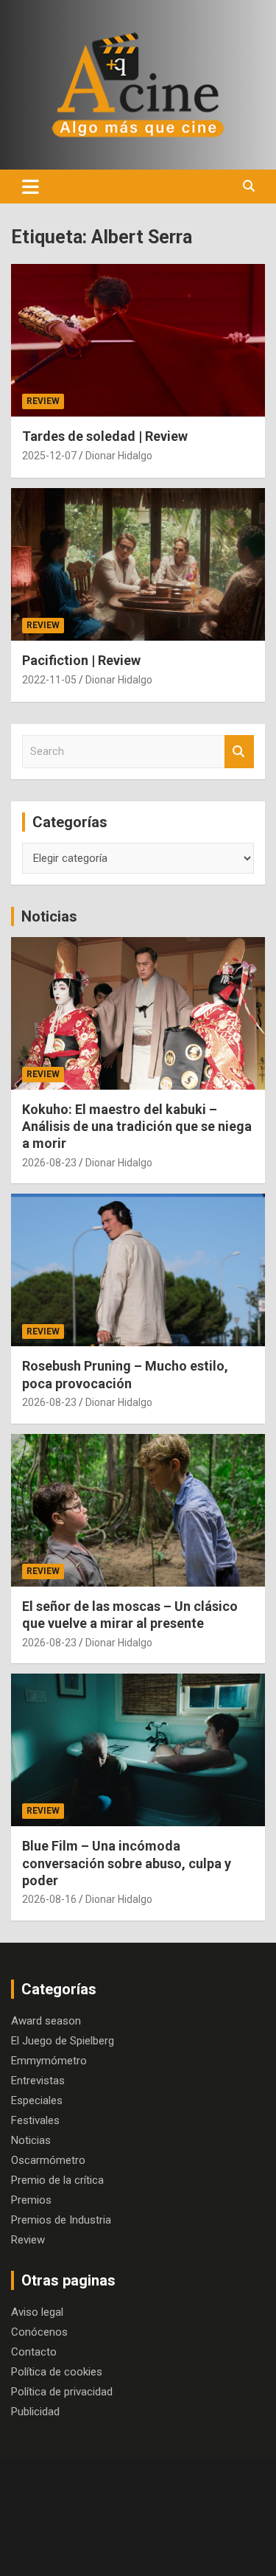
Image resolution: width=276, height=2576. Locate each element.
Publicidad (35, 2412)
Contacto (34, 2352)
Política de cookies (57, 2372)
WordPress (186, 2552)
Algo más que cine (174, 2513)
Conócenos (39, 2332)
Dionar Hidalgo (119, 456)
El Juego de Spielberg (63, 2041)
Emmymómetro (49, 2061)
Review (43, 401)
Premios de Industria (61, 2220)
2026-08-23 (49, 1163)
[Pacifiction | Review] (138, 565)
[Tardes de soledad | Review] (138, 341)
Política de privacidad (62, 2392)
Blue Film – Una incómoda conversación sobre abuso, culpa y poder (127, 1863)
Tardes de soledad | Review (105, 436)
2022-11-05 (49, 680)
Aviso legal (37, 2312)
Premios (31, 2200)
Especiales (37, 2100)
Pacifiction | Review (81, 660)
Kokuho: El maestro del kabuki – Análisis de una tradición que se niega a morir (137, 1127)
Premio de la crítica (57, 2180)
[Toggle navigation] (31, 187)
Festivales (35, 2120)
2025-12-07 (49, 456)
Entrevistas (38, 2081)
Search (239, 752)
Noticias (49, 916)
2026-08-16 (49, 1899)
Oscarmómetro (48, 2160)
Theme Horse (158, 2533)
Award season (46, 2021)
